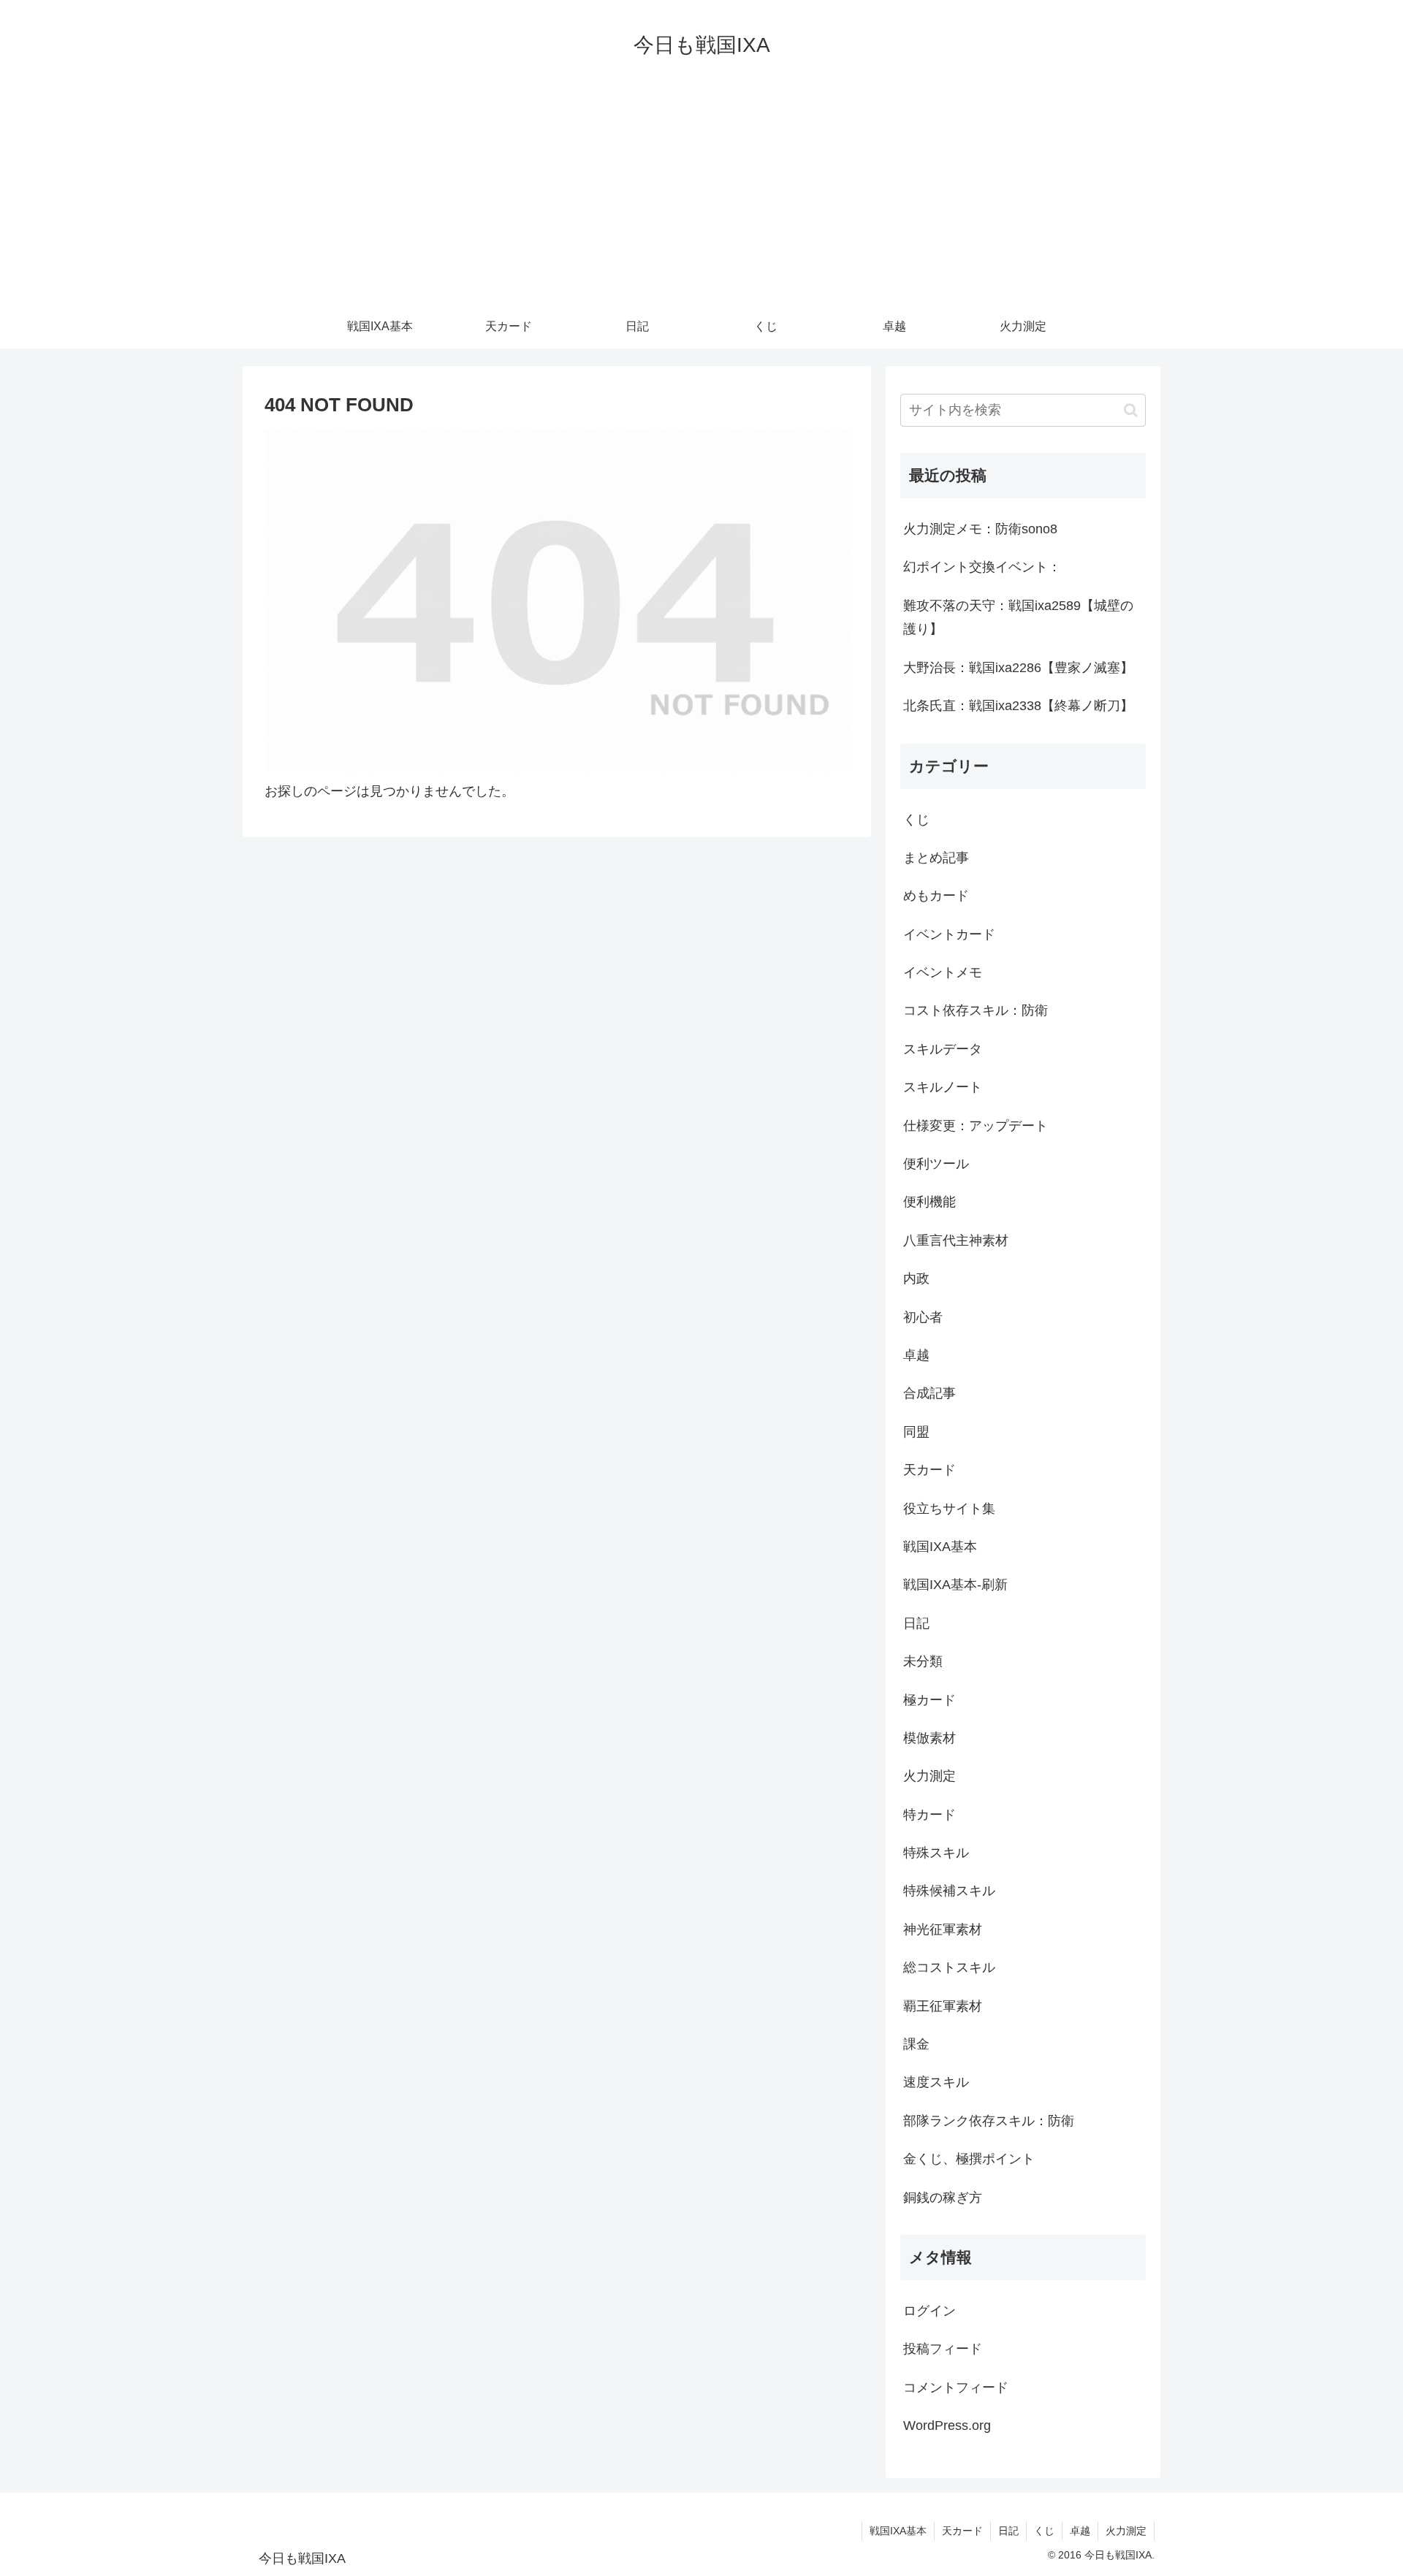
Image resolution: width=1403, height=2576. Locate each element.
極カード (929, 1700)
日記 (916, 1623)
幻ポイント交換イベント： (982, 567)
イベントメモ (943, 972)
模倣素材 (929, 1738)
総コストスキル (949, 1967)
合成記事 (929, 1393)
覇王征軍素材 (943, 2006)
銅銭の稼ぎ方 (943, 2198)
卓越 (916, 1355)
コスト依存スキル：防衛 (976, 1010)
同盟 (916, 1432)
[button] (1131, 410)
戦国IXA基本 (940, 1547)
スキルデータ (943, 1049)
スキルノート (943, 1087)
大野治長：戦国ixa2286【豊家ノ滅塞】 (1018, 668)
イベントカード (949, 934)
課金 (916, 2044)
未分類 (923, 1661)
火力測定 (929, 1776)
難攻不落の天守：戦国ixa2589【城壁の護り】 (1018, 617)
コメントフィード (956, 2388)
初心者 (923, 1317)
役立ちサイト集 (949, 1509)
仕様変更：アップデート (976, 1126)
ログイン (929, 2311)
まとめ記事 (936, 858)
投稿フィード (943, 2349)
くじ (916, 820)
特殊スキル (936, 1853)
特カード (929, 1815)
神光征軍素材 (943, 1929)
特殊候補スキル (949, 1891)
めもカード (936, 896)
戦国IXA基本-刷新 (955, 1585)
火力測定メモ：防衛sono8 (980, 529)
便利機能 (929, 1202)
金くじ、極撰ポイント (969, 2159)
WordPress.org (947, 2426)
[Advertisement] (701, 195)
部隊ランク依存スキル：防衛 (989, 2121)
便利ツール (936, 1164)
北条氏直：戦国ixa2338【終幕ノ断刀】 (1018, 706)
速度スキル (936, 2082)
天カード (929, 1470)
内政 (916, 1279)
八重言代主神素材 (956, 1241)
